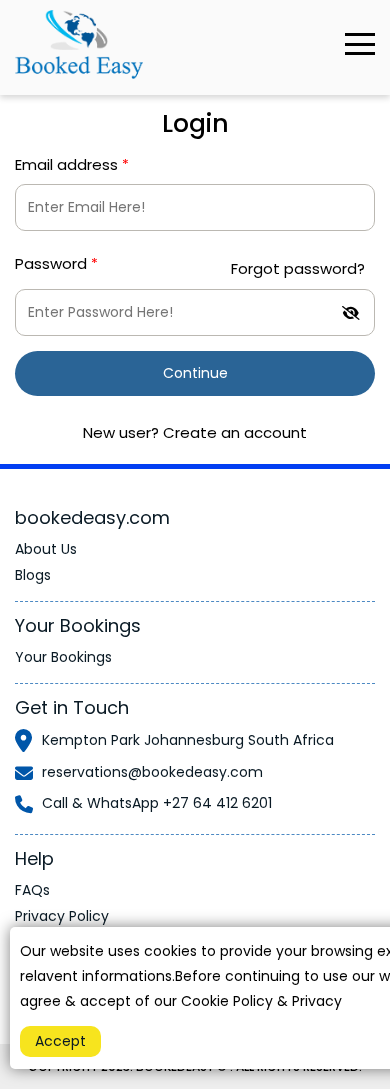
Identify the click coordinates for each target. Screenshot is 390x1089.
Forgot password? (298, 268)
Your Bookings (63, 657)
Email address (72, 164)
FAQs (32, 890)
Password (56, 263)
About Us (46, 549)
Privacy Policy (62, 916)
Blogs (33, 575)
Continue (195, 373)
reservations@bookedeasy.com (152, 772)
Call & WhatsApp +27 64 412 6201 (157, 803)
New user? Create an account (195, 432)
